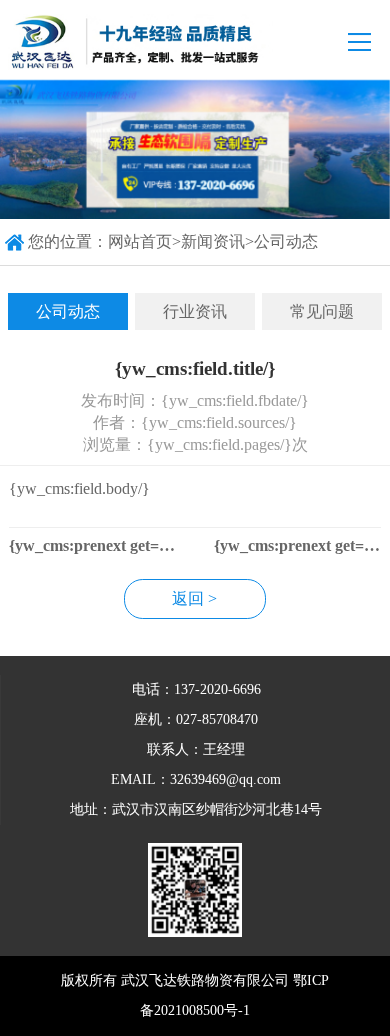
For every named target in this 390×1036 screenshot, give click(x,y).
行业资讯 (195, 311)
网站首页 (140, 241)
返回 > (194, 598)
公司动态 (286, 241)
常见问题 (322, 311)
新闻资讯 (213, 241)
